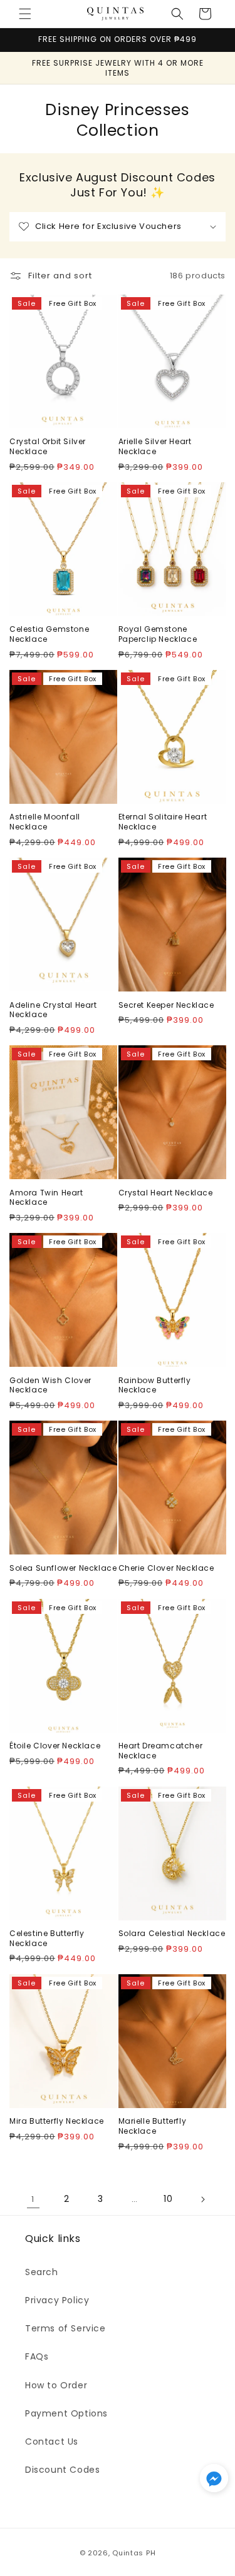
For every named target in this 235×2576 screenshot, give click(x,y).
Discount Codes (62, 2470)
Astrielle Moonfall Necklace (45, 822)
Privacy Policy (57, 2300)
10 (168, 2199)
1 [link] (33, 2199)
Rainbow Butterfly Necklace (155, 1385)
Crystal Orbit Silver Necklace (48, 446)
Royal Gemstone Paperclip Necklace (158, 634)
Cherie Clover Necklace (166, 1568)
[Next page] (202, 2199)
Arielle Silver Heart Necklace (155, 446)
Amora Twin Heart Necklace (46, 1198)
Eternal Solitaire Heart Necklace (163, 822)
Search (42, 2272)
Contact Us (52, 2442)
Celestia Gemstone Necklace (49, 634)
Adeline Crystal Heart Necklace (53, 1010)
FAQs (37, 2356)
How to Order (56, 2385)
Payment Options (66, 2413)
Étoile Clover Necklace (55, 1746)
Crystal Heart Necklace (166, 1193)
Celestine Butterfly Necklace (47, 1938)
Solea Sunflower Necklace (63, 1568)
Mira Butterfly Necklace (57, 2121)
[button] (25, 14)
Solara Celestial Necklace (172, 1934)
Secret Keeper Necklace (166, 1005)
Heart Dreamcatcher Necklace (161, 1751)
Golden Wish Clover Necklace (50, 1385)
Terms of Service (65, 2328)
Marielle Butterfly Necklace (153, 2126)
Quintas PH (134, 2553)
